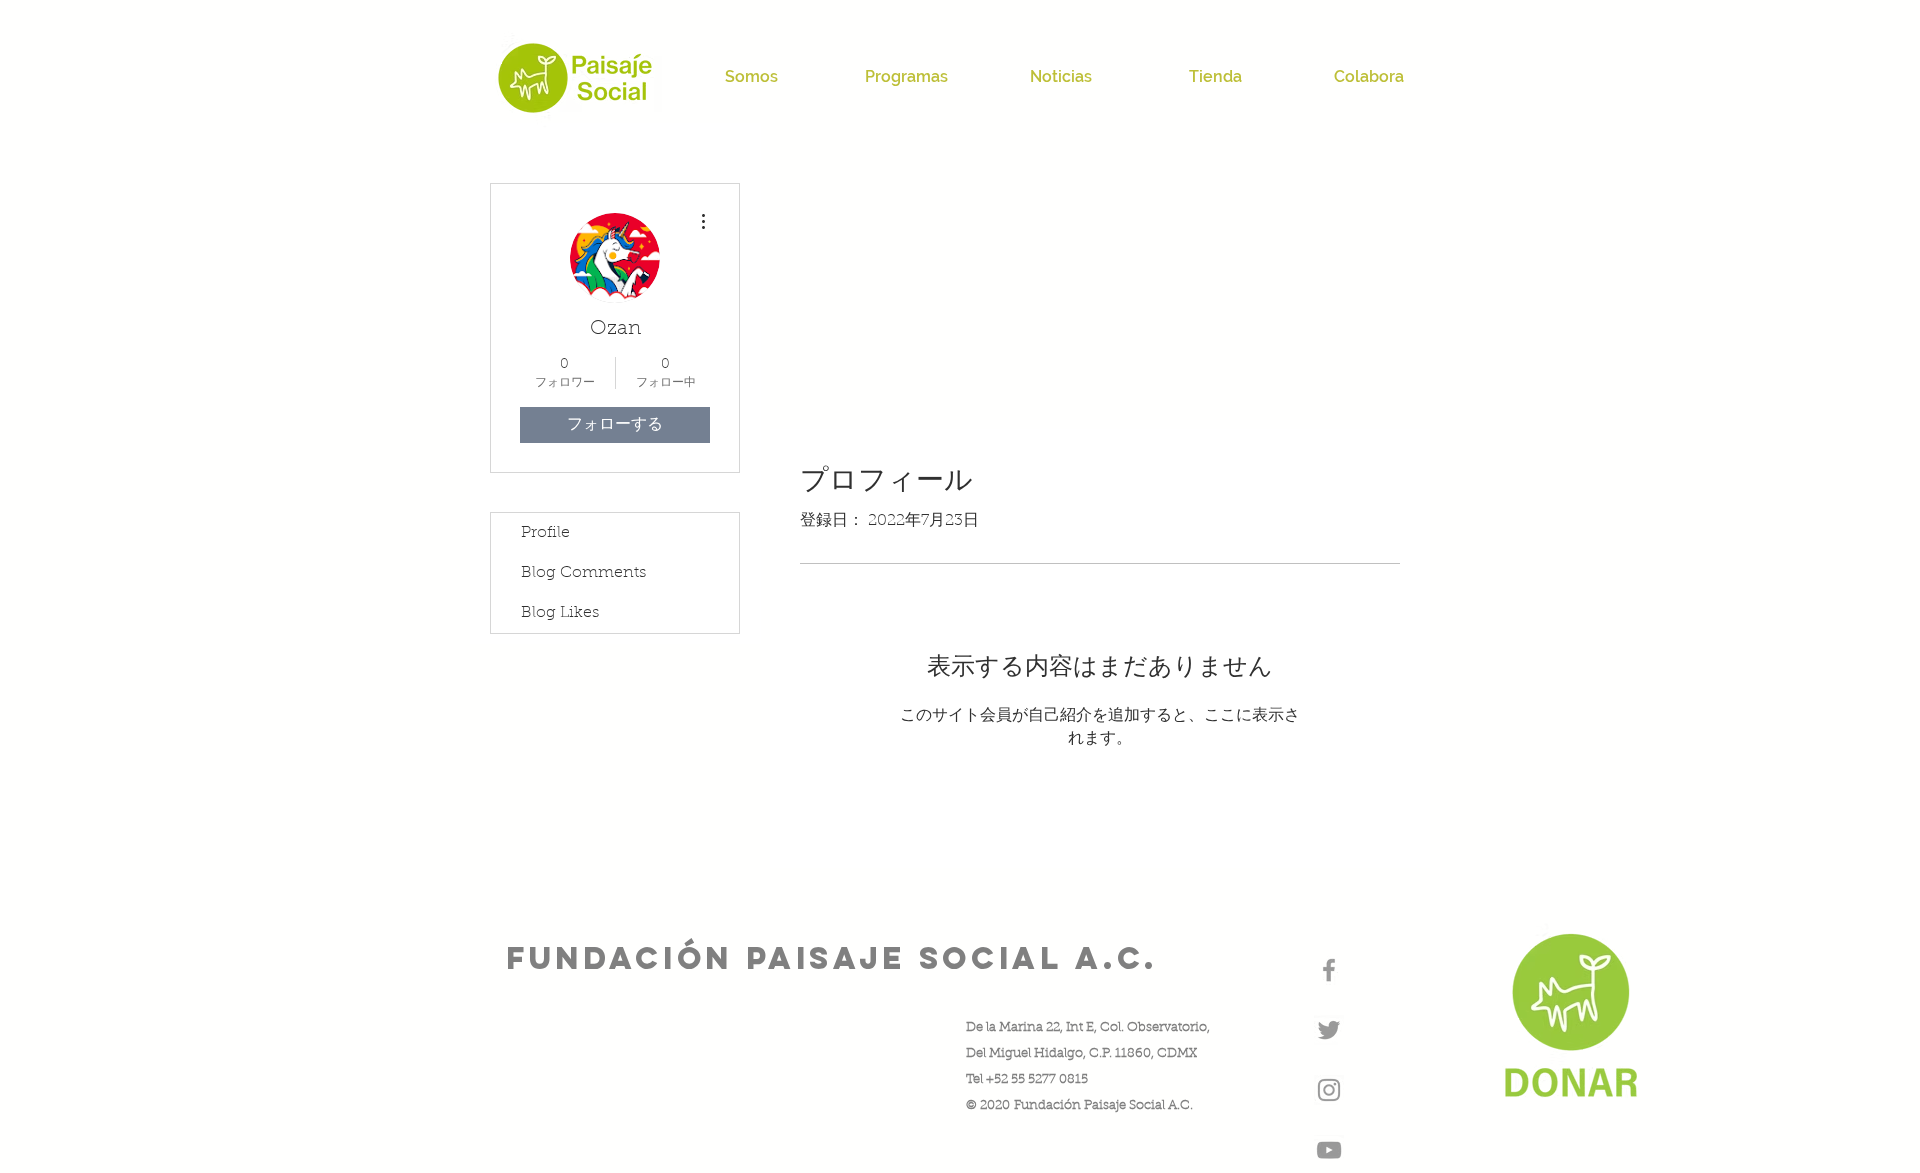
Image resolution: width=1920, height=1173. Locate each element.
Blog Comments (583, 573)
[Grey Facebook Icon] (1329, 970)
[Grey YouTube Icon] (1329, 1150)
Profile (545, 533)
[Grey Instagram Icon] (1329, 1090)
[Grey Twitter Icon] (1329, 1030)
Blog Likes (560, 613)
